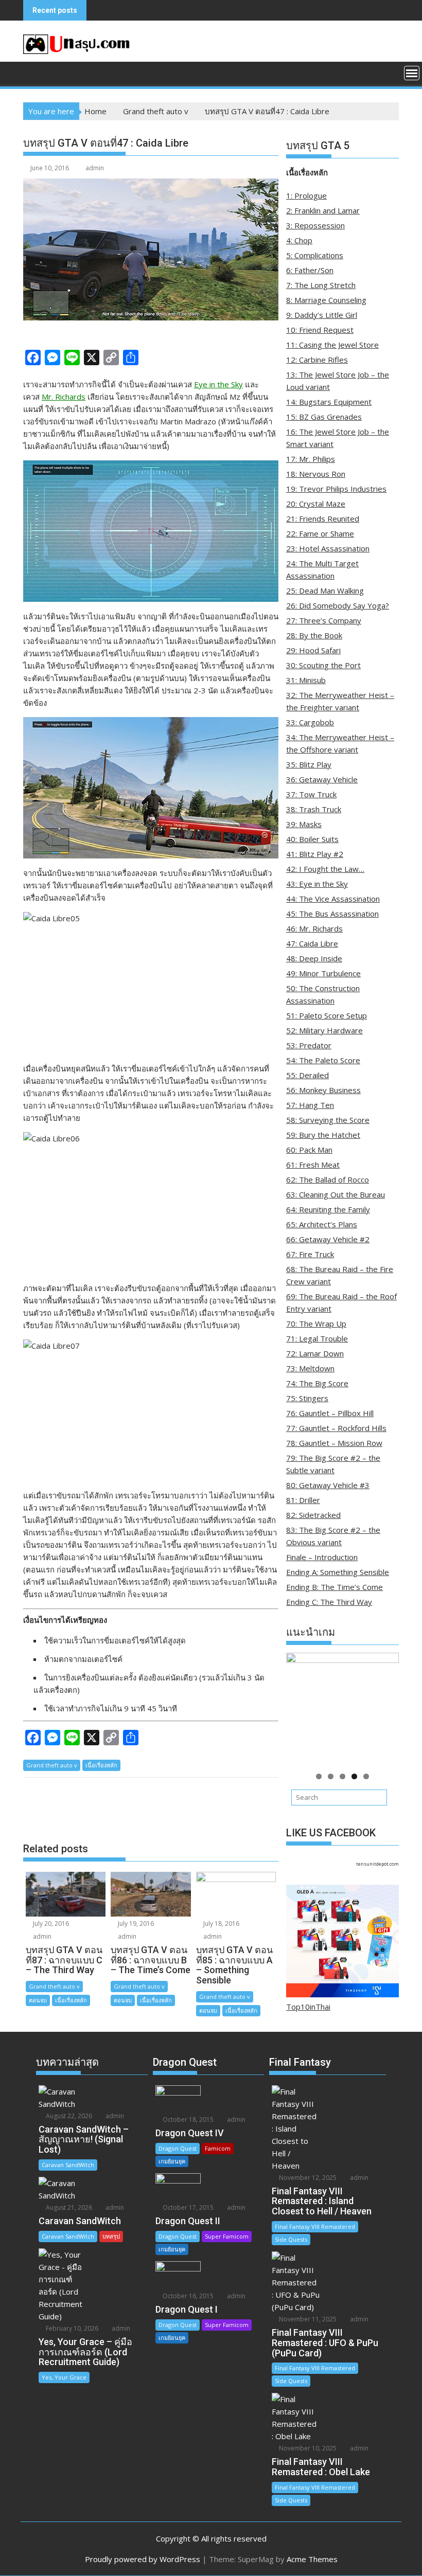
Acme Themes (312, 2559)
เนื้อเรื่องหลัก (101, 1765)
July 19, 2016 (135, 1924)
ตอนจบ (38, 2000)
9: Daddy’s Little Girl (322, 315)
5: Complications (315, 255)
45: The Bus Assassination (332, 914)
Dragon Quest (178, 2148)
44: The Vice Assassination (333, 899)
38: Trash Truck (314, 809)
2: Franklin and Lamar (323, 210)
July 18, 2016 (221, 1924)
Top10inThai (308, 2007)
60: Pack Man (309, 1150)
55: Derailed (307, 1075)
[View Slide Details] (342, 1709)
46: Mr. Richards (314, 928)
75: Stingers (307, 1398)
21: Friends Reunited (323, 518)
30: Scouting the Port (323, 665)
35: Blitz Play (309, 764)
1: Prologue (306, 195)
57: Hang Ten (310, 1105)
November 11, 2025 (307, 2319)
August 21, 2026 (68, 2207)
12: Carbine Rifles (317, 360)
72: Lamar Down (315, 1353)
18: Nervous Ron (316, 474)
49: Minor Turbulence (323, 973)
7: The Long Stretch (321, 285)
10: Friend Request (320, 330)
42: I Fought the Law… (325, 869)
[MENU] (412, 73)
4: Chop (299, 240)
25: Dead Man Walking (325, 591)
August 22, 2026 (68, 2116)
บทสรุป (111, 2236)
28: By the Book (314, 635)
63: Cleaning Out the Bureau (336, 1194)
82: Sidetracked (313, 1515)
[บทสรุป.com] (33, 72)
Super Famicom (227, 2236)
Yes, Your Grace (64, 2377)
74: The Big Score (317, 1383)
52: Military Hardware (324, 1030)
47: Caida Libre (312, 943)
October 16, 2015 (187, 2296)
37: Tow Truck (311, 794)
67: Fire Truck (310, 1254)
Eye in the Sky (218, 384)
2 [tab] (331, 1776)
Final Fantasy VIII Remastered (315, 2226)
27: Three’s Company (324, 620)
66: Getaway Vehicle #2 (328, 1239)
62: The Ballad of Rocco (328, 1179)
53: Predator (309, 1045)
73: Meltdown (310, 1368)
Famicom (218, 2148)
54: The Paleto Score (323, 1060)
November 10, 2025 (307, 2448)
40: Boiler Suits (312, 839)
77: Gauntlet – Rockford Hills (336, 1428)
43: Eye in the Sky (317, 884)
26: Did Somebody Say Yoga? (338, 605)
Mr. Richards (64, 397)
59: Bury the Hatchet (323, 1135)
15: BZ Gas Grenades (324, 417)
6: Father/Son (310, 270)
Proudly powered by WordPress (143, 2559)
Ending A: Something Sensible (338, 1572)
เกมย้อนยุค (172, 2161)
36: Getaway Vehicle (322, 779)
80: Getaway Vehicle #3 (328, 1485)
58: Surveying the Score (328, 1120)
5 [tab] (366, 1776)
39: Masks (304, 824)
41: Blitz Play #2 (315, 854)
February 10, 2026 (71, 2328)
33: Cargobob (310, 722)
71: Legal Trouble (317, 1338)
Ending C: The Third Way (329, 1602)
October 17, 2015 (187, 2207)
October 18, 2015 (187, 2119)
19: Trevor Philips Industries (336, 489)
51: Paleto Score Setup (327, 1015)
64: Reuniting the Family (328, 1209)
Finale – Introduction (322, 1557)
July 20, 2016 (50, 1924)
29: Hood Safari (313, 650)
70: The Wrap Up (316, 1323)
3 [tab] (342, 1776)
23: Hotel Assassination (328, 548)
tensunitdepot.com (377, 1864)
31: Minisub (306, 680)
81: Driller (303, 1500)
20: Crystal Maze (316, 504)
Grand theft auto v (52, 1765)
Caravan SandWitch (68, 2165)
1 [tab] (319, 1776)
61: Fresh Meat (313, 1165)
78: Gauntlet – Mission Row (334, 1443)
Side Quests (291, 2239)
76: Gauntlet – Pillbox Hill (330, 1413)
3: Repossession (315, 225)
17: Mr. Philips (311, 459)
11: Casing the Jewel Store (332, 345)
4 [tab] (354, 1776)
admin (95, 168)
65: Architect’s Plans (322, 1224)
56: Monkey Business (323, 1090)
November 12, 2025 (307, 2178)
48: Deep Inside (314, 958)
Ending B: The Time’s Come (335, 1587)
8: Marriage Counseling (326, 300)
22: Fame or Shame (320, 533)
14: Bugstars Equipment (329, 402)
